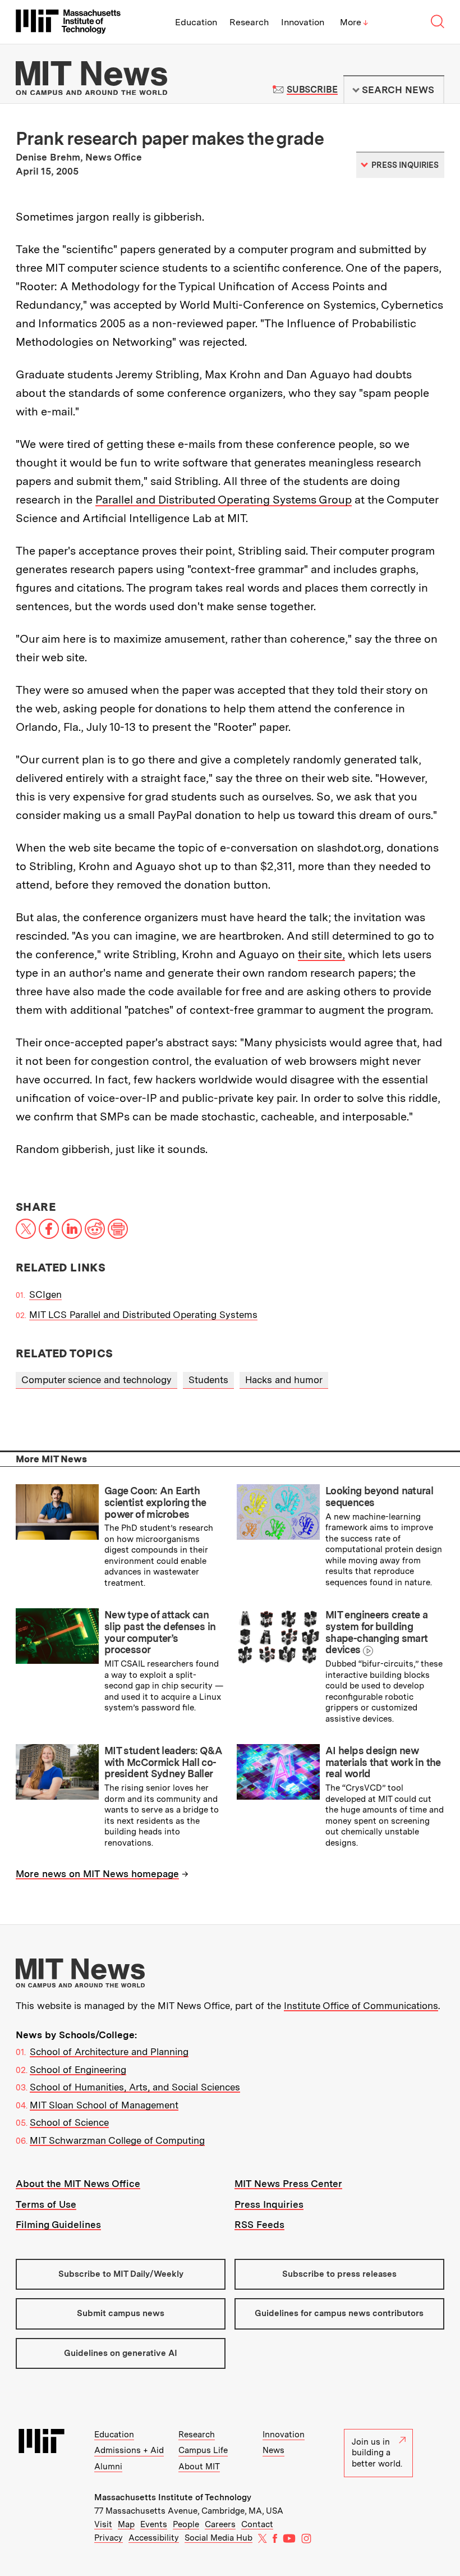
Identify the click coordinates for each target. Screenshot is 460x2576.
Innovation (303, 22)
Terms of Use (46, 2204)
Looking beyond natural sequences (379, 1497)
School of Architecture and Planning (109, 2052)
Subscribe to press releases (339, 2274)
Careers (220, 2524)
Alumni (108, 2467)
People (186, 2524)
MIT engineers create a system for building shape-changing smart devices (376, 1632)
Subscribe (312, 90)
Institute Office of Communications (361, 2006)
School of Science (69, 2122)
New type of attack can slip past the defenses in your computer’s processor (160, 1632)
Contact (257, 2524)
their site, (321, 954)
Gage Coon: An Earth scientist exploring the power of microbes (155, 1502)
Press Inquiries (269, 2204)
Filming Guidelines (58, 2225)
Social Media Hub (219, 2538)
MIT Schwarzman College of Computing (117, 2140)
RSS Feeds (259, 2225)
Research (249, 22)
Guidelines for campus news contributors (339, 2313)
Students (208, 1380)
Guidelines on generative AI (121, 2353)
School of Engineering (78, 2070)
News (273, 2450)
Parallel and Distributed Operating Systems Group (224, 500)
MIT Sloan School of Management (104, 2105)
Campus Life (203, 2450)
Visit (103, 2524)
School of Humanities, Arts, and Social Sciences (135, 2087)
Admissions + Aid (129, 2450)
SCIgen (45, 1294)
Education (196, 22)
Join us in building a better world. (377, 2453)
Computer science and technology (96, 1380)
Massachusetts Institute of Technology (173, 2497)
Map (126, 2524)
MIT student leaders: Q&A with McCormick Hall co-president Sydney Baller (163, 1762)
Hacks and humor (284, 1380)
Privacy (109, 2538)
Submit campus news (121, 2313)
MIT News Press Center (288, 2184)
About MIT (199, 2467)
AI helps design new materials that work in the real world (383, 1762)
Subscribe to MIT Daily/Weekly (121, 2274)
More (354, 22)
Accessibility (154, 2538)
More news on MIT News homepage (97, 1874)
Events (154, 2524)
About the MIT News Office (78, 2184)
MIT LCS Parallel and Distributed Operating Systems (143, 1315)
